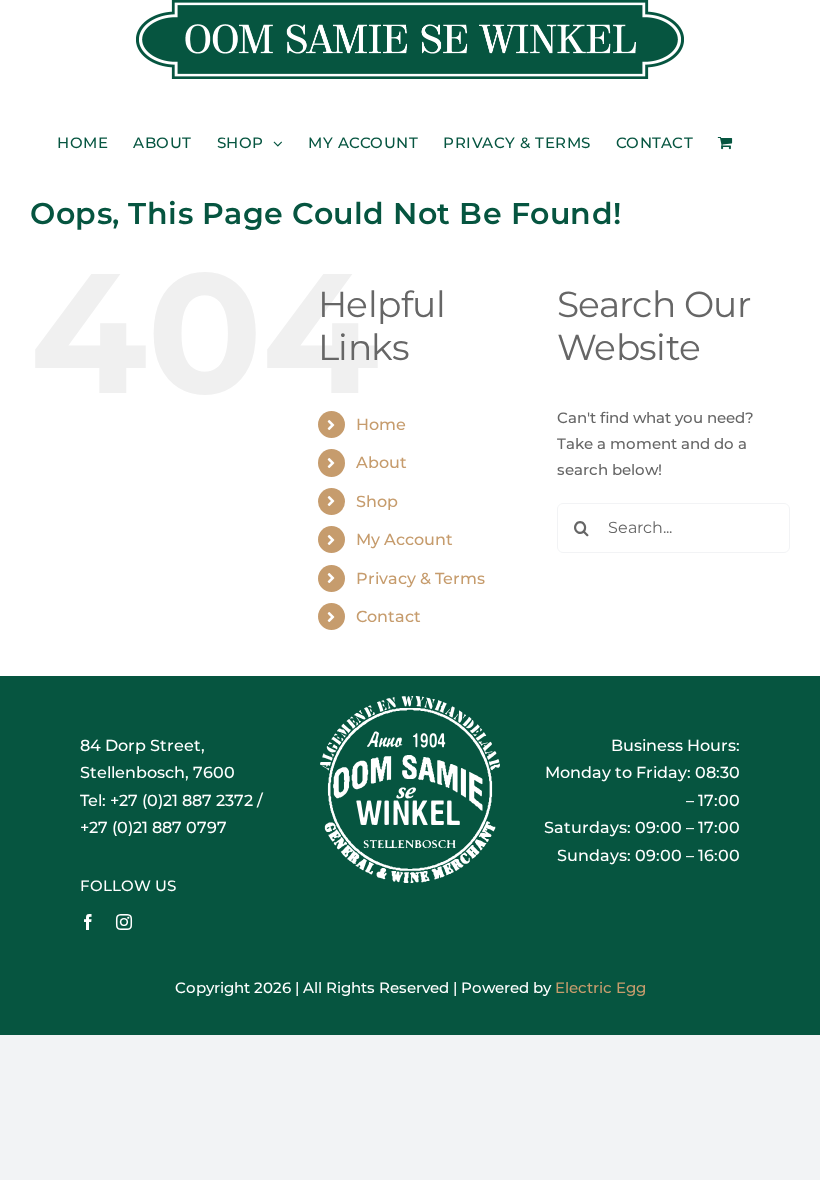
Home (381, 424)
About (381, 462)
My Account (404, 539)
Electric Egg (600, 987)
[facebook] (88, 922)
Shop (377, 501)
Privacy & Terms (420, 578)
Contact (388, 616)
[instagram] (124, 922)
